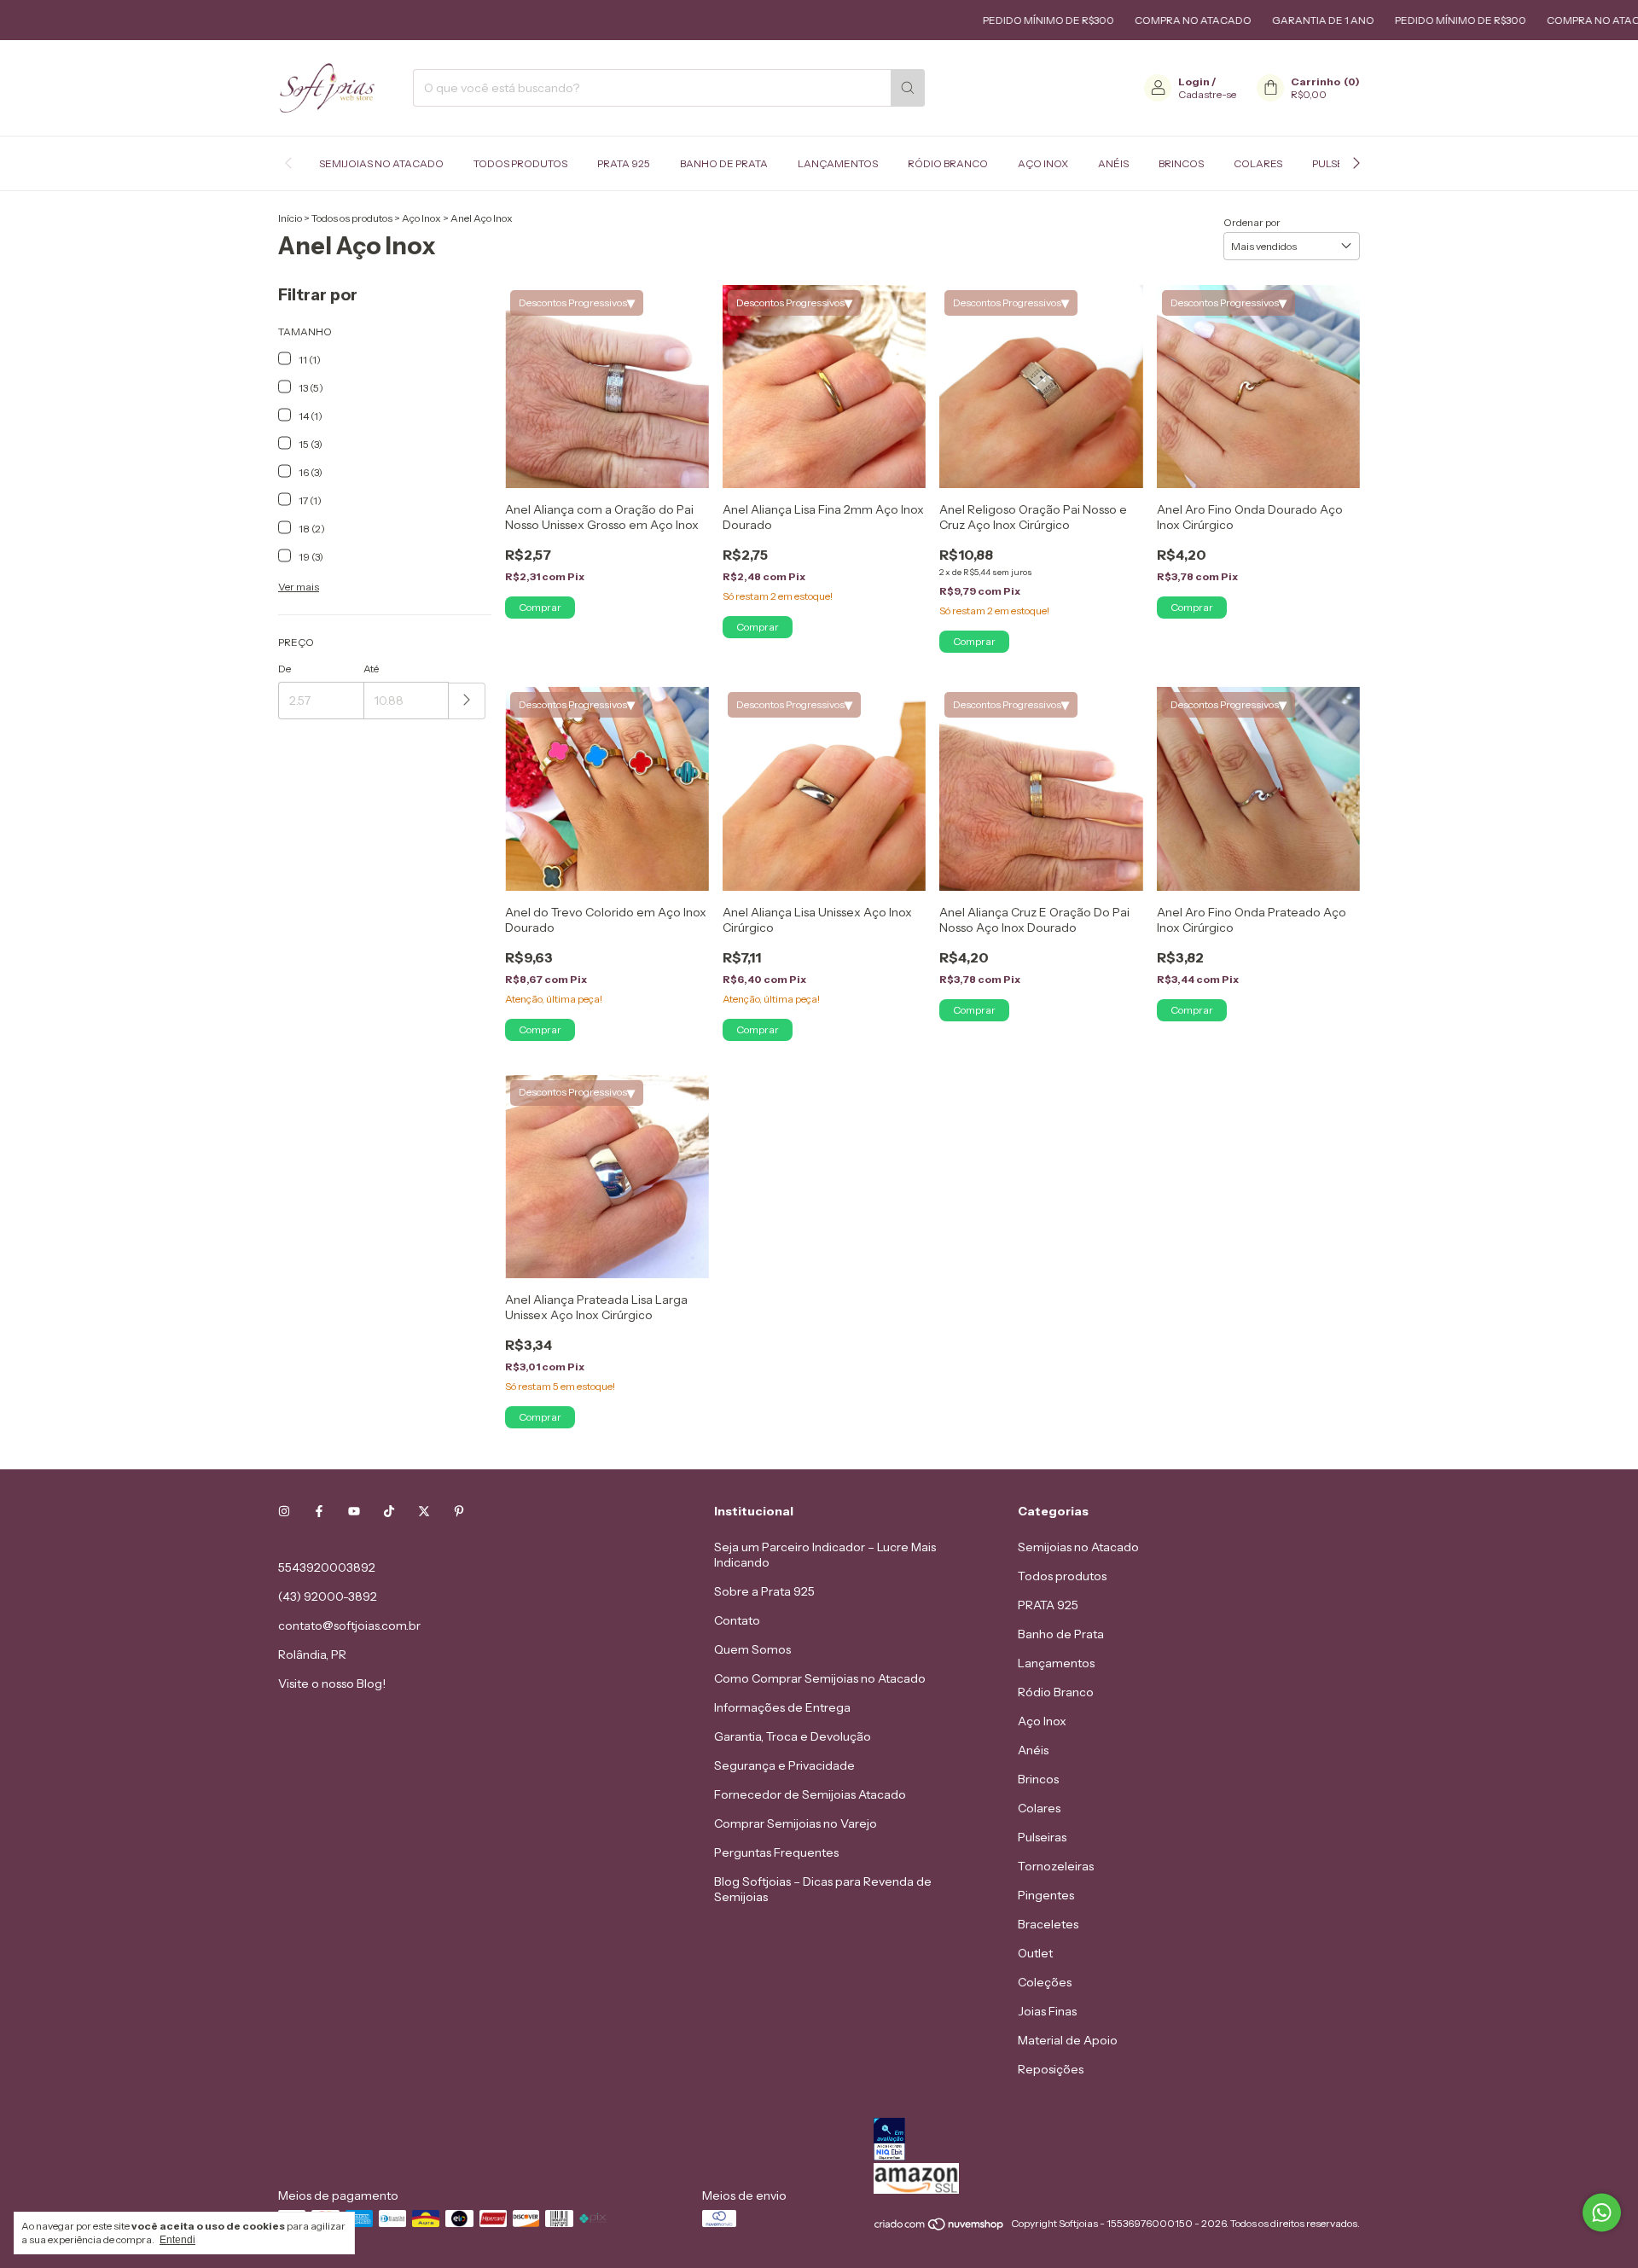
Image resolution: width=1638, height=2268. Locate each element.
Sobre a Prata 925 (764, 1591)
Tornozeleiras (1056, 1866)
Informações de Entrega (782, 1707)
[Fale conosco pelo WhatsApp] (1602, 2213)
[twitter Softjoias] (424, 1511)
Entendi (177, 2240)
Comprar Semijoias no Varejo (796, 1823)
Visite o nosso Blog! (332, 1684)
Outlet (1035, 1953)
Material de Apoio (1068, 2040)
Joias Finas (1047, 2011)
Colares (1258, 163)
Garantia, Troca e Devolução (793, 1736)
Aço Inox (1043, 163)
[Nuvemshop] (940, 2227)
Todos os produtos (352, 218)
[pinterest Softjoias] (459, 1511)
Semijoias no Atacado (381, 163)
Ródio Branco (948, 163)
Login (1194, 81)
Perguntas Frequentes (776, 1852)
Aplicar (467, 701)
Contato (737, 1620)
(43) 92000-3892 (328, 1596)
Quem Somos (752, 1649)
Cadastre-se (1207, 94)
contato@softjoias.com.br (349, 1625)
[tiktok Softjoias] (389, 1511)
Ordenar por (1252, 222)
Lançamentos (838, 163)
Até (371, 669)
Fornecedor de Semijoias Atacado (810, 1794)
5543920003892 (327, 1567)
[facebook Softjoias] (319, 1511)
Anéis (1113, 163)
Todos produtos (520, 163)
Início (290, 218)
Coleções (1045, 1982)
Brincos (1181, 163)
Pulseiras (1042, 1837)
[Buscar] (908, 88)
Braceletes (1048, 1924)
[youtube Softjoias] (354, 1511)
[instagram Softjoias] (284, 1511)
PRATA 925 (624, 163)
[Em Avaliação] (1117, 2140)
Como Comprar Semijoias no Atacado (820, 1678)
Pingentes (1046, 1895)
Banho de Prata (724, 163)
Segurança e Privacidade (784, 1765)
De (285, 669)
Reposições (1051, 2069)
